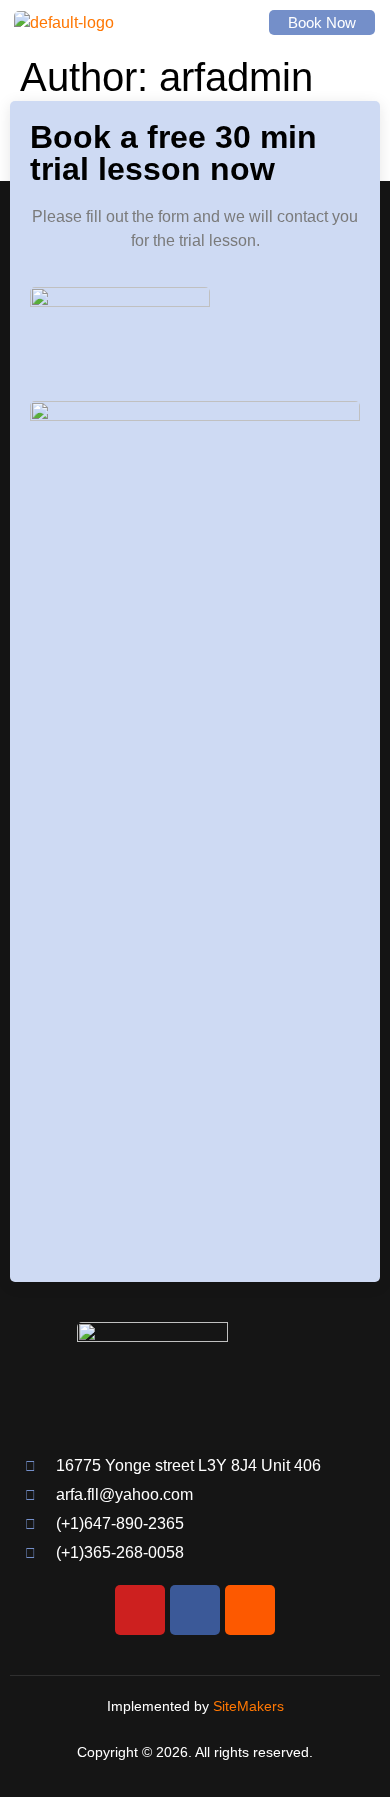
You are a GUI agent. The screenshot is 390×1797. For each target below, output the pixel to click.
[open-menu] (228, 22)
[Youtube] (140, 1610)
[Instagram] (250, 1610)
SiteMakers (248, 1706)
